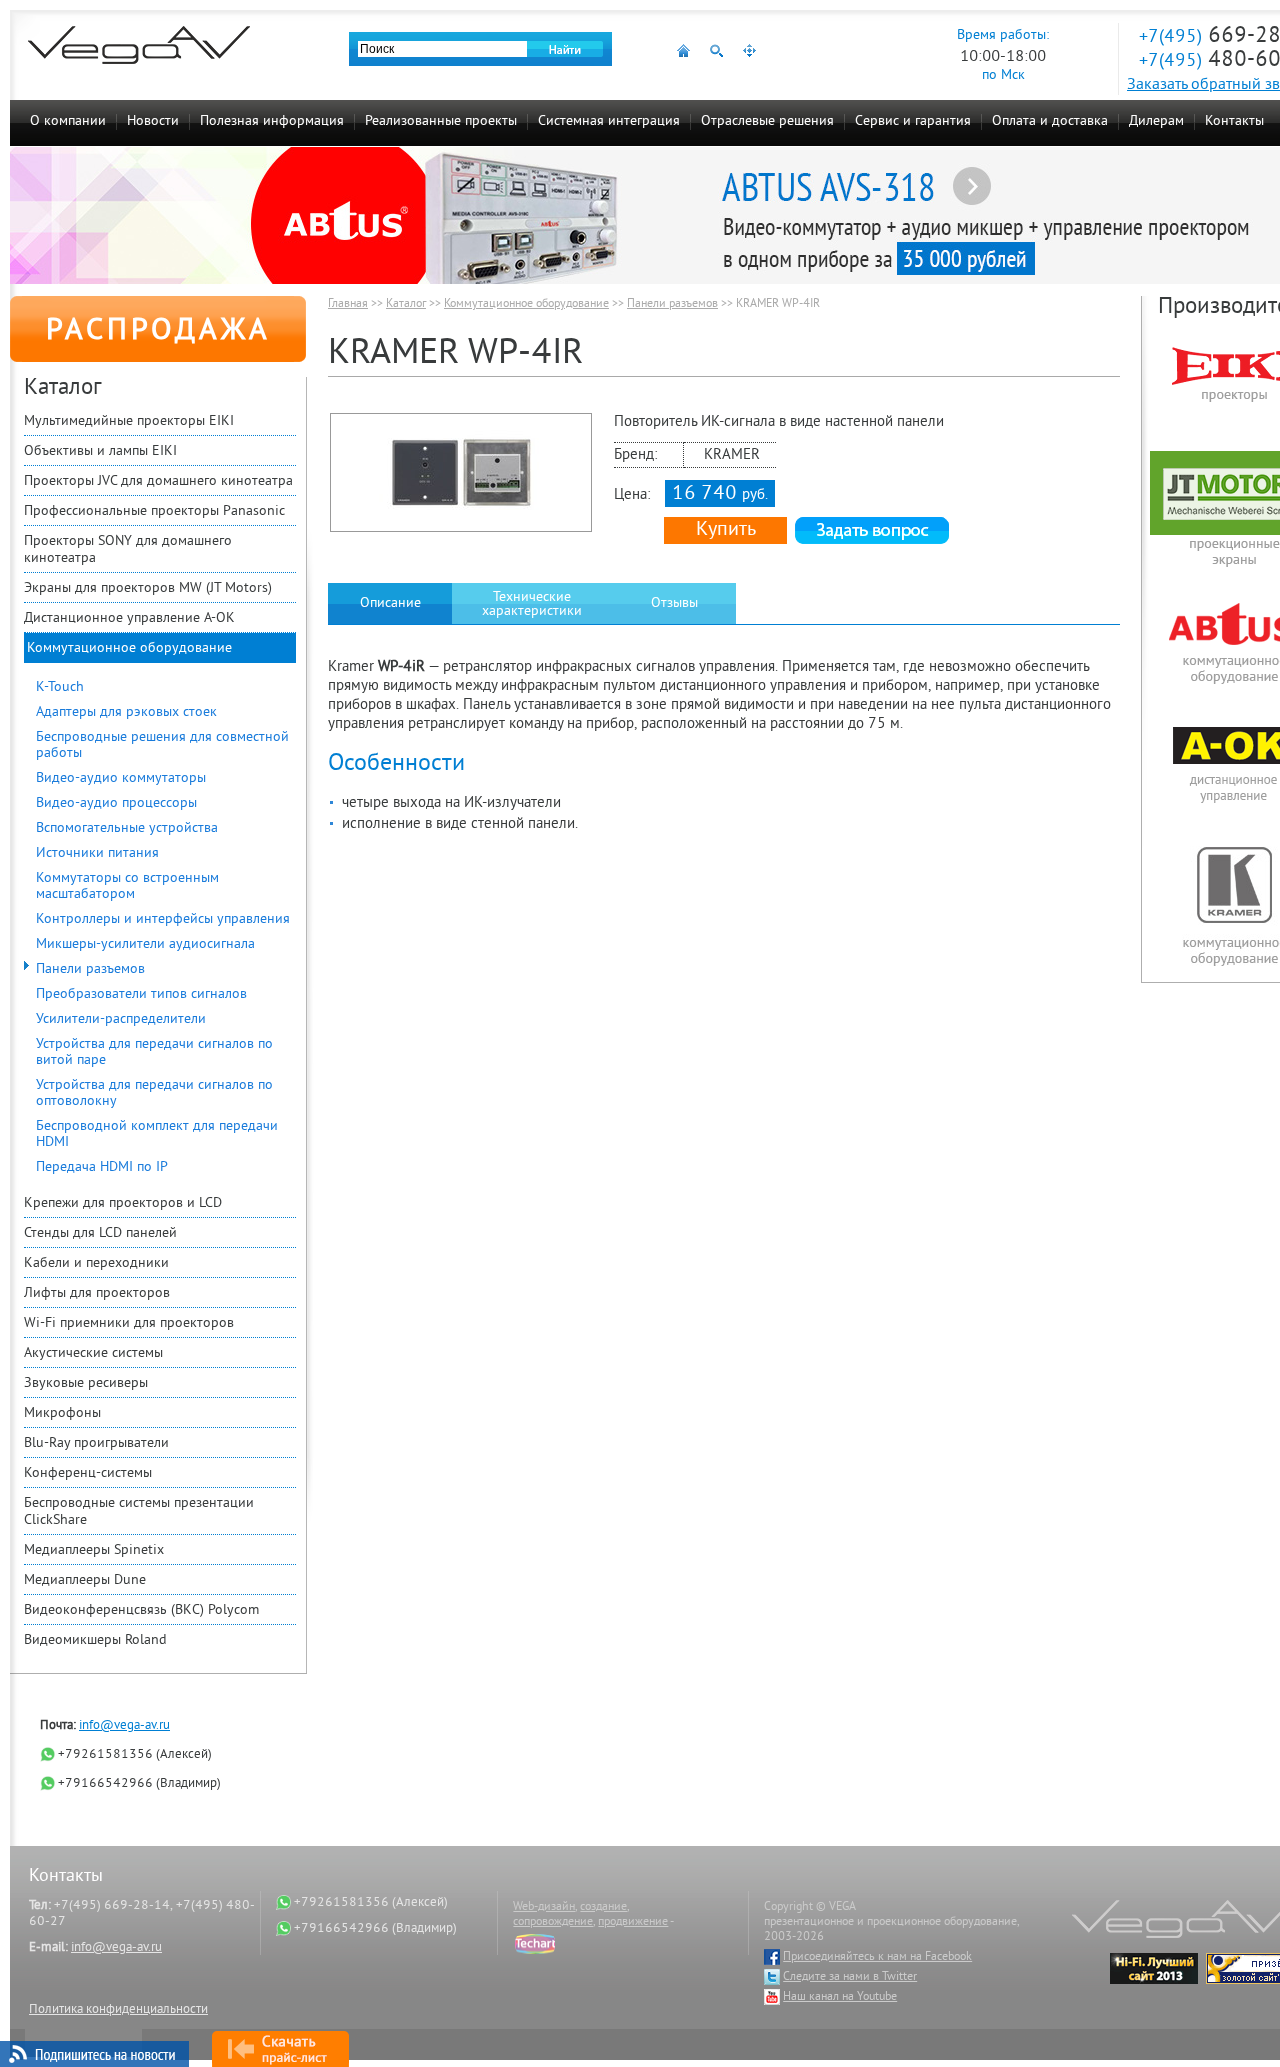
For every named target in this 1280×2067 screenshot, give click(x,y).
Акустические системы (93, 1353)
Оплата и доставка (1050, 121)
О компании (68, 121)
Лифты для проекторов (97, 1293)
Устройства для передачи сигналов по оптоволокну (154, 1093)
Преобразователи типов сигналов (141, 994)
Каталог (406, 304)
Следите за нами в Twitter (850, 1977)
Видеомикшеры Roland (95, 1640)
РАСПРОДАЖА (158, 332)
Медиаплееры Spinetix (94, 1550)
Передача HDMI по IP (102, 1167)
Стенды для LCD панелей (100, 1233)
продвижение (633, 1922)
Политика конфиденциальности (118, 2010)
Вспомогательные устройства (127, 828)
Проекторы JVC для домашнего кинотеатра (158, 481)
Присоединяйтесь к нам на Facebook (877, 1957)
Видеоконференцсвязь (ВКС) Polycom (141, 1610)
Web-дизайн (544, 1907)
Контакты (1234, 121)
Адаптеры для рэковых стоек (126, 712)
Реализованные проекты (441, 121)
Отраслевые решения (767, 121)
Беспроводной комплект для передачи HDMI (157, 1134)
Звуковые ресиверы (86, 1383)
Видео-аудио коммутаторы (121, 778)
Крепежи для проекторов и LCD (123, 1203)
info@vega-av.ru (124, 1726)
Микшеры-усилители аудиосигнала (145, 944)
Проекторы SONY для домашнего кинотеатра (128, 550)
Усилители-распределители (121, 1019)
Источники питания (97, 853)
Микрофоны (62, 1413)
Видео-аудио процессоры (116, 803)
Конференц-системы (88, 1473)
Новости (153, 121)
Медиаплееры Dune (85, 1580)
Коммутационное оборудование (129, 648)
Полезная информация (272, 121)
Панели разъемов (90, 969)
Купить (726, 530)
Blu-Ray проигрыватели (96, 1443)
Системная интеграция (609, 121)
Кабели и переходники (96, 1263)
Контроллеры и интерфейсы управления (163, 919)
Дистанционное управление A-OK (129, 618)
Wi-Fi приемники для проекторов (129, 1323)
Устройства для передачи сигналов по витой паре (154, 1052)
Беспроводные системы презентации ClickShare (139, 1512)
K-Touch (60, 687)
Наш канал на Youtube (840, 1997)
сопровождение (553, 1922)
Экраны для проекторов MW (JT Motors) (148, 588)
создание (603, 1907)
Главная (348, 304)
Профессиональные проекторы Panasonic (154, 511)
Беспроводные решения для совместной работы (162, 745)
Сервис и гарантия (913, 121)
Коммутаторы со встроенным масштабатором (127, 886)
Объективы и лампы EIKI (100, 451)
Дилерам (1156, 121)
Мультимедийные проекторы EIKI (129, 421)
